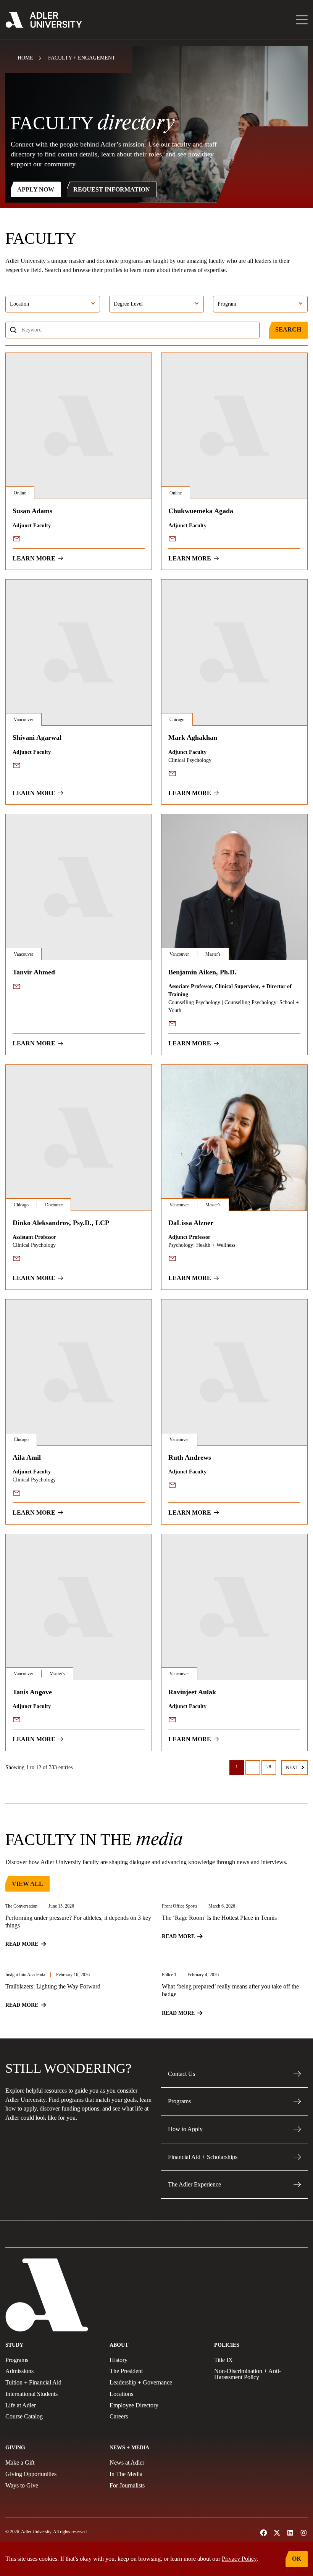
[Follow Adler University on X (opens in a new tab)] (277, 2533)
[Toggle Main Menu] (302, 20)
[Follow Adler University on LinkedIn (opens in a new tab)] (290, 2533)
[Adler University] (44, 20)
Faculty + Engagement (82, 58)
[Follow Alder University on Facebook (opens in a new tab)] (264, 2533)
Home (25, 58)
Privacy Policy (239, 2559)
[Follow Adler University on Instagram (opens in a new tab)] (304, 2533)
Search (288, 329)
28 (269, 1767)
